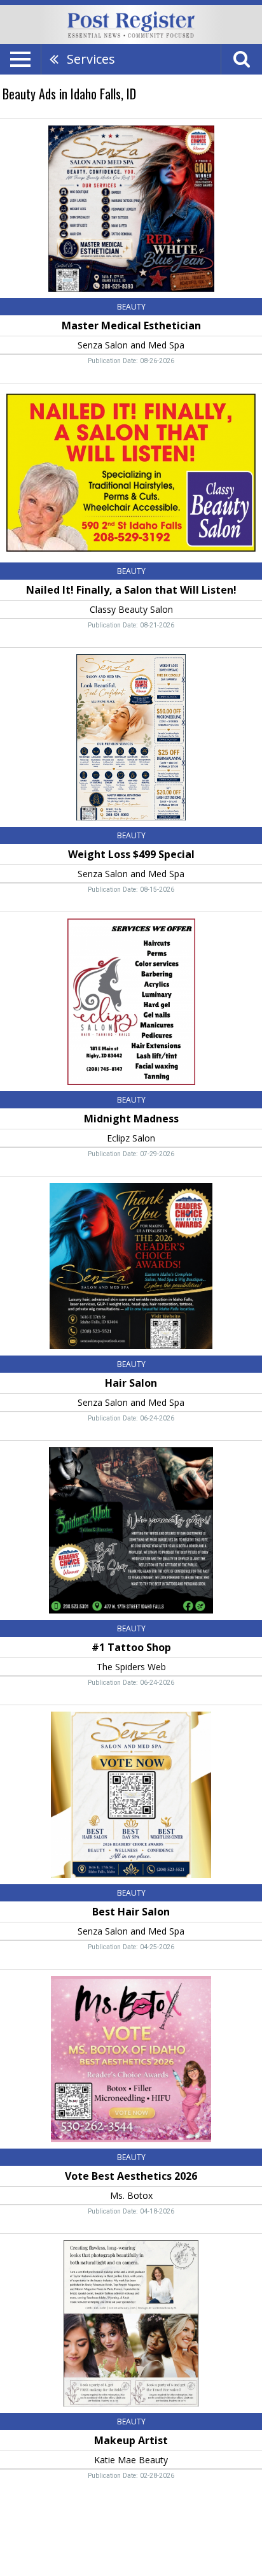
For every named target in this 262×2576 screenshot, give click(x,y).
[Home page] (131, 24)
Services (91, 59)
